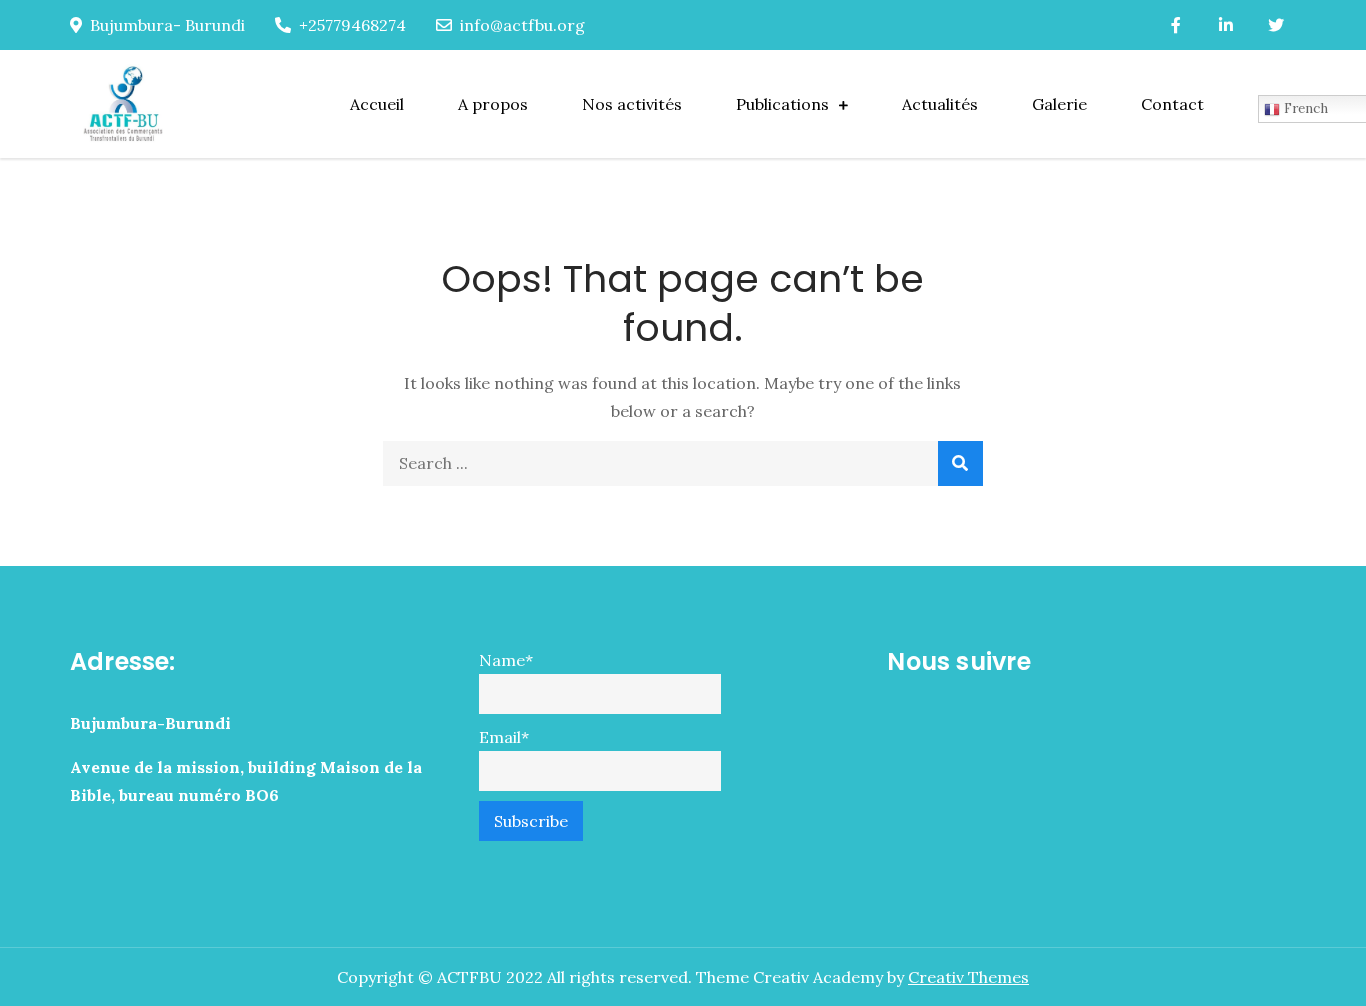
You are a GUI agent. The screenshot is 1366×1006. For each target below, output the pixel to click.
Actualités (940, 104)
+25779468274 (352, 25)
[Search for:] (683, 463)
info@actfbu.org (522, 25)
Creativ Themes (968, 977)
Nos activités (632, 104)
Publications (782, 104)
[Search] (960, 463)
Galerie (1059, 104)
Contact (1172, 104)
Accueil (377, 104)
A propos (493, 104)
